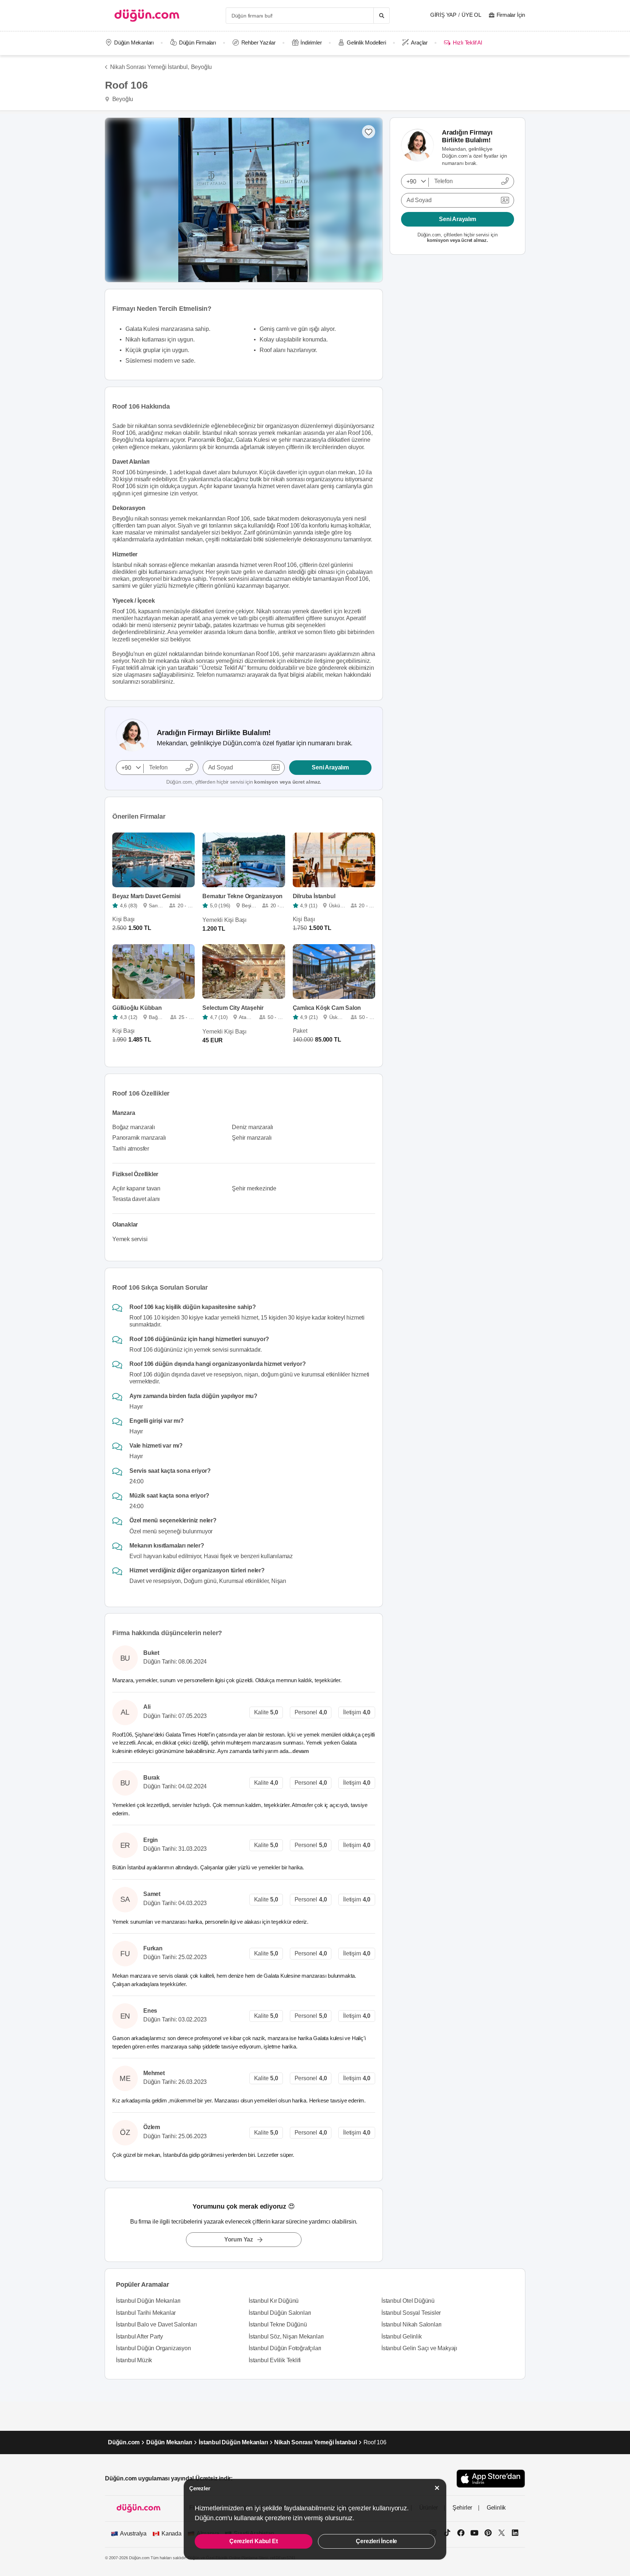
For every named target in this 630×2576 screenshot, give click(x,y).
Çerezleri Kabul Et (253, 2541)
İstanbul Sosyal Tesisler (411, 2313)
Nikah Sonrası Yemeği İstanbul (315, 2442)
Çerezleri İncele (376, 2541)
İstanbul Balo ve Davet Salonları (156, 2324)
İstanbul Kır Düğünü (274, 2301)
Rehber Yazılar (258, 43)
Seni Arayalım (330, 767)
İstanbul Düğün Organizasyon (153, 2348)
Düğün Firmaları (198, 43)
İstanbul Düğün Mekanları (148, 2301)
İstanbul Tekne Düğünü (278, 2324)
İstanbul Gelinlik (402, 2336)
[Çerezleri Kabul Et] (437, 2488)
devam (301, 1751)
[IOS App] (491, 2478)
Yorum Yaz (239, 2239)
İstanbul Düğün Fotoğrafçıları (285, 2348)
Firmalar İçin (511, 15)
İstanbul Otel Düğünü (408, 2301)
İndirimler (311, 43)
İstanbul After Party (139, 2336)
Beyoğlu (202, 67)
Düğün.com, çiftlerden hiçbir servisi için (244, 782)
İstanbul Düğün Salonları (280, 2313)
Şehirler (462, 2508)
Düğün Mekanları (134, 43)
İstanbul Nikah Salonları (411, 2324)
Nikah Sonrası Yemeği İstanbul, (150, 67)
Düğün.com (124, 2442)
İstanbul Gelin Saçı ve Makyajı (419, 2348)
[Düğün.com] (147, 16)
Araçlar (419, 43)
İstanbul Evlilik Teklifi (275, 2360)
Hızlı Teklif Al (467, 43)
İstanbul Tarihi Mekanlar (146, 2313)
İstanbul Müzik (134, 2360)
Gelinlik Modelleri (366, 43)
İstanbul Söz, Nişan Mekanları (286, 2336)
